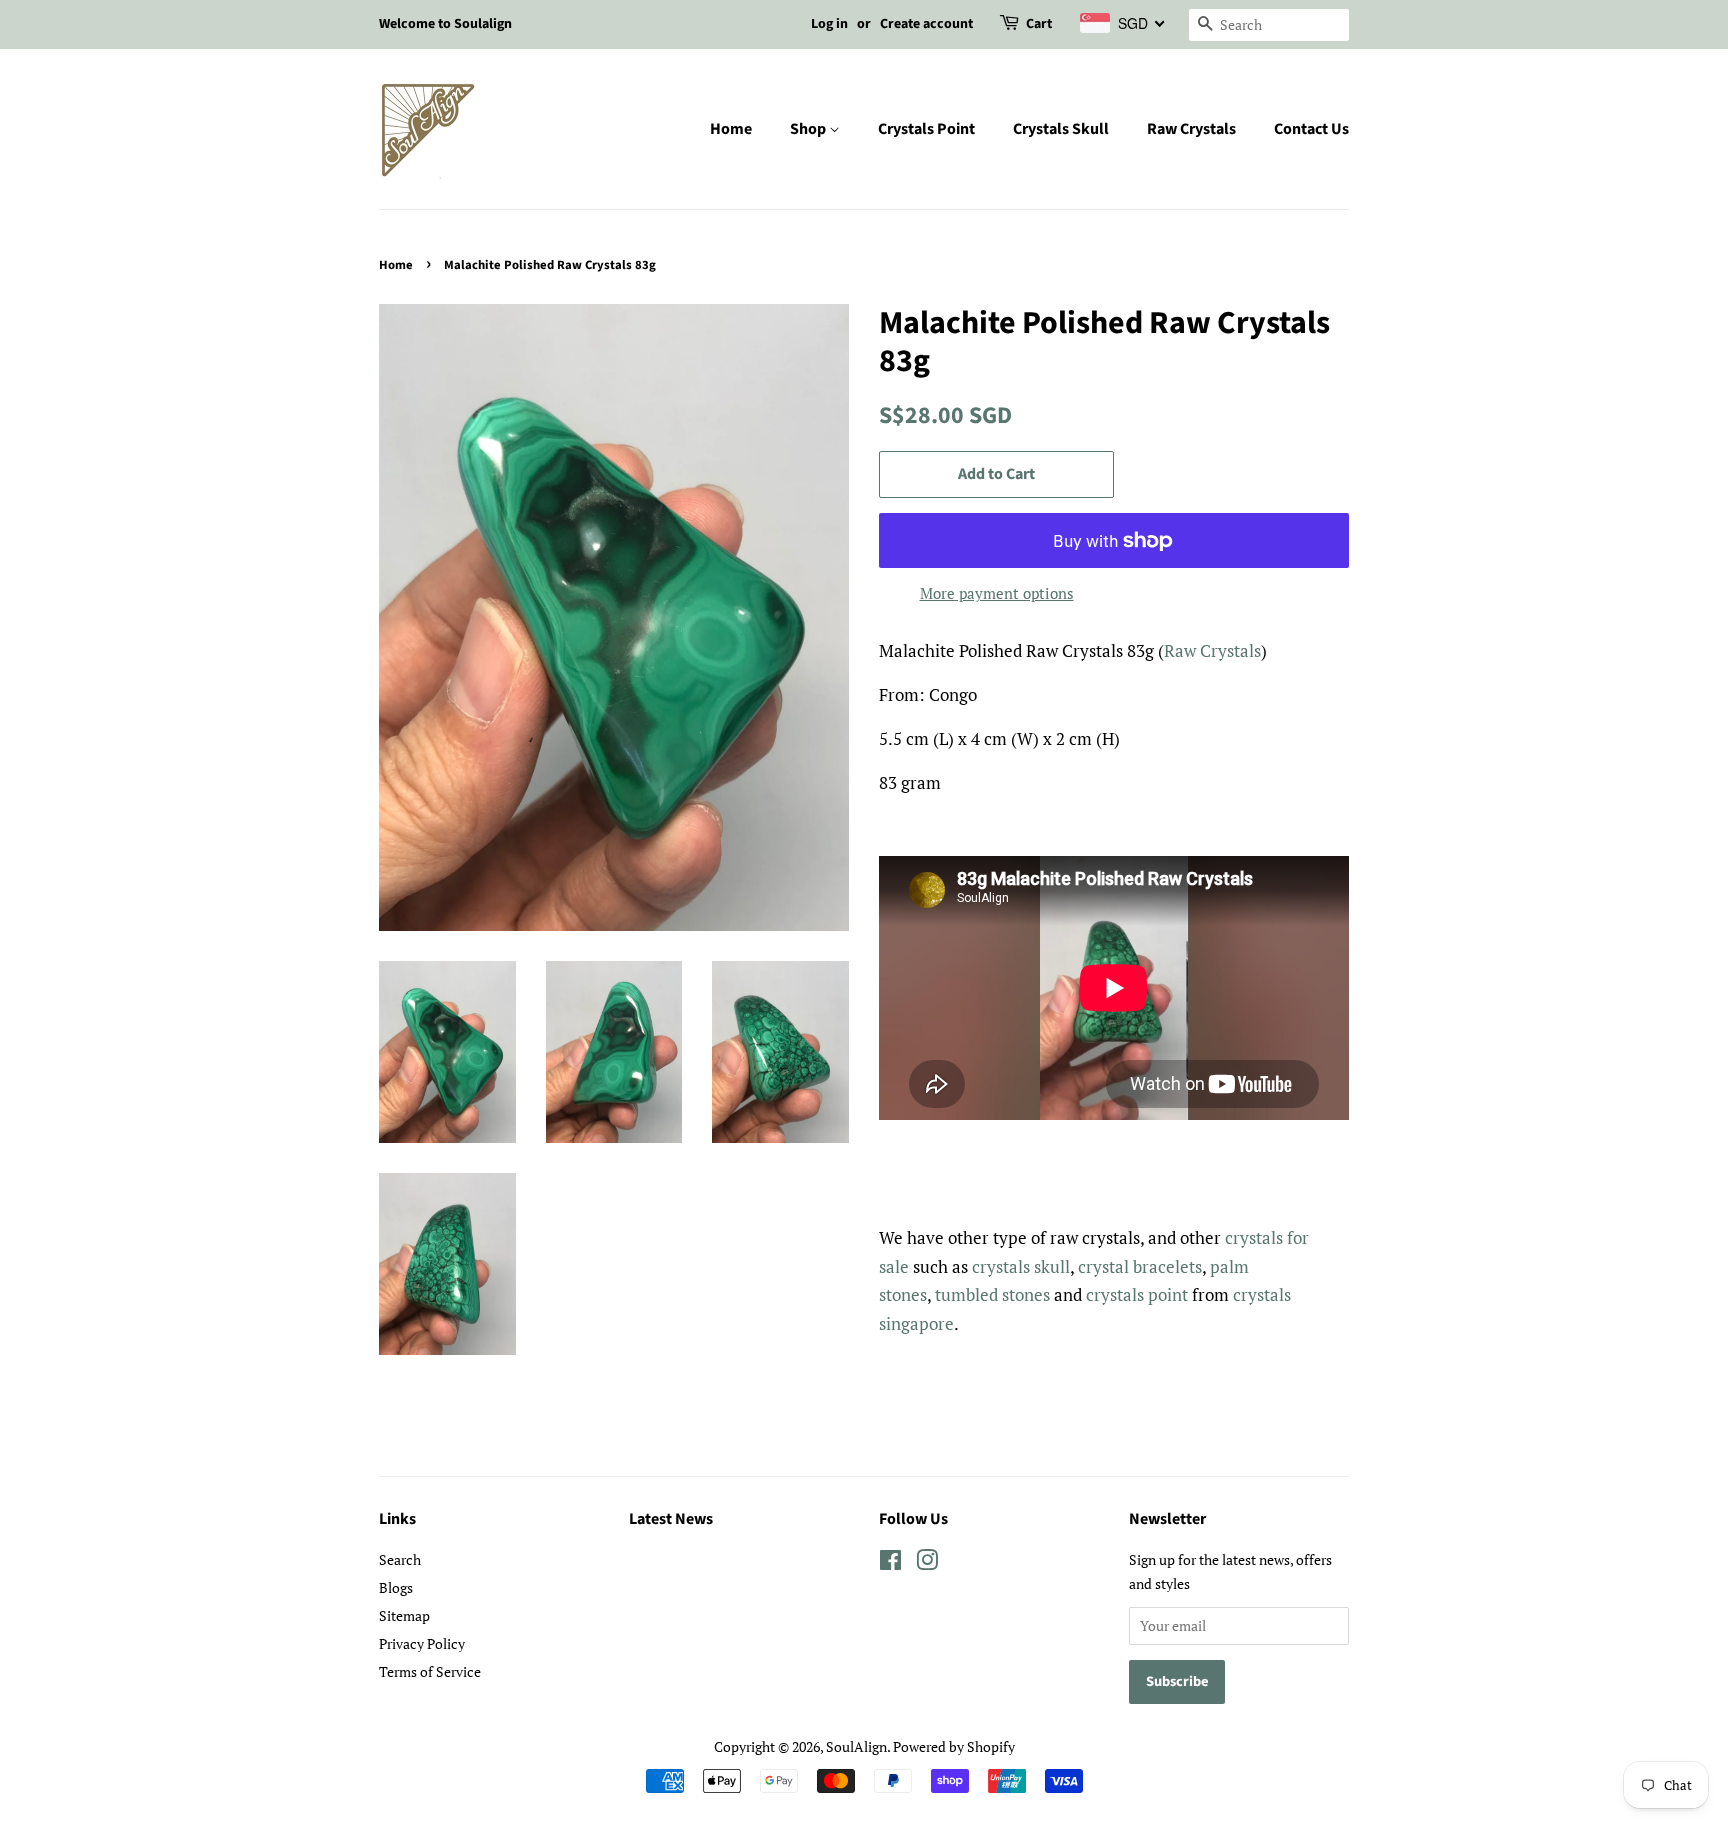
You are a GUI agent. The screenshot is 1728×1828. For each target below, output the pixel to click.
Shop (809, 129)
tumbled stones (992, 1294)
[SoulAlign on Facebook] (890, 1563)
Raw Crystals (1191, 129)
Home (731, 129)
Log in (829, 24)
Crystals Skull (1061, 129)
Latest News (671, 1519)
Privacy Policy (422, 1643)
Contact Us (1311, 129)
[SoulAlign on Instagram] (927, 1563)
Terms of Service (430, 1671)
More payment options (997, 593)
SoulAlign (856, 1746)
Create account (926, 24)
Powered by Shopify (954, 1746)
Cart (1039, 24)
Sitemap (404, 1615)
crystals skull (1021, 1266)
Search (400, 1559)
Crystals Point (926, 129)
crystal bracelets (1140, 1266)
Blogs (396, 1587)
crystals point (1137, 1294)
